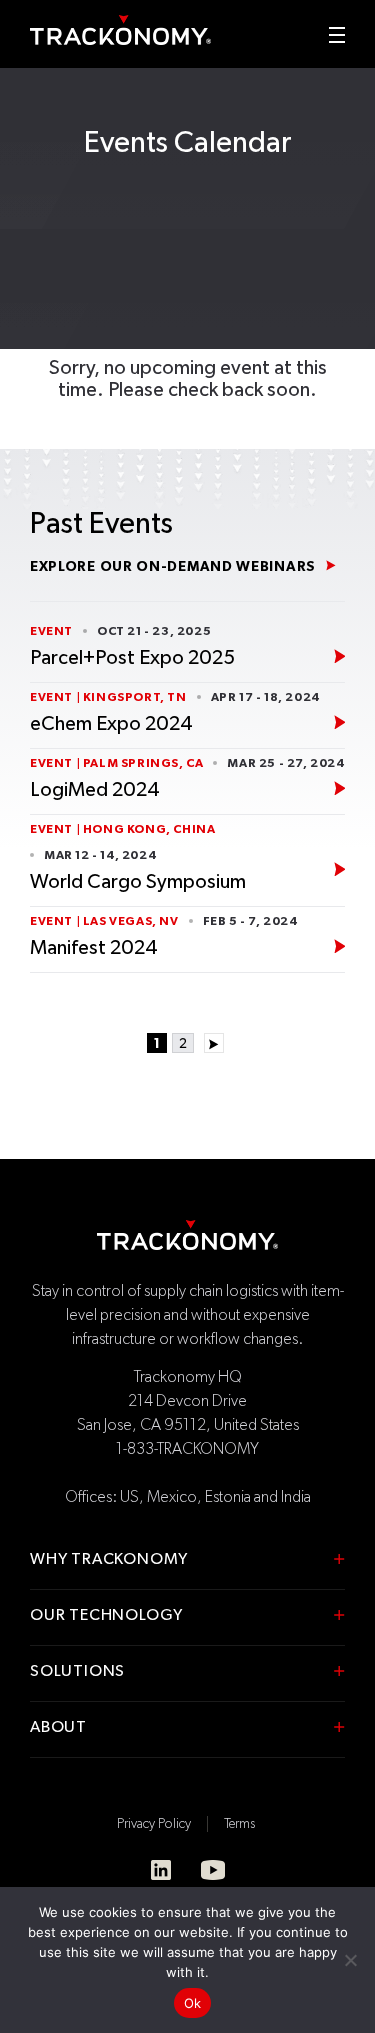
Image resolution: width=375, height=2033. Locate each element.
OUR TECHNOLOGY (106, 1616)
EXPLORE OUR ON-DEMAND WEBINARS (173, 567)
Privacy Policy (154, 1824)
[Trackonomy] (120, 30)
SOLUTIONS (77, 1672)
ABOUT (58, 1728)
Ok (193, 2003)
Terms (239, 1824)
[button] (337, 35)
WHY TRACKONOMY (109, 1560)
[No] (350, 1960)
